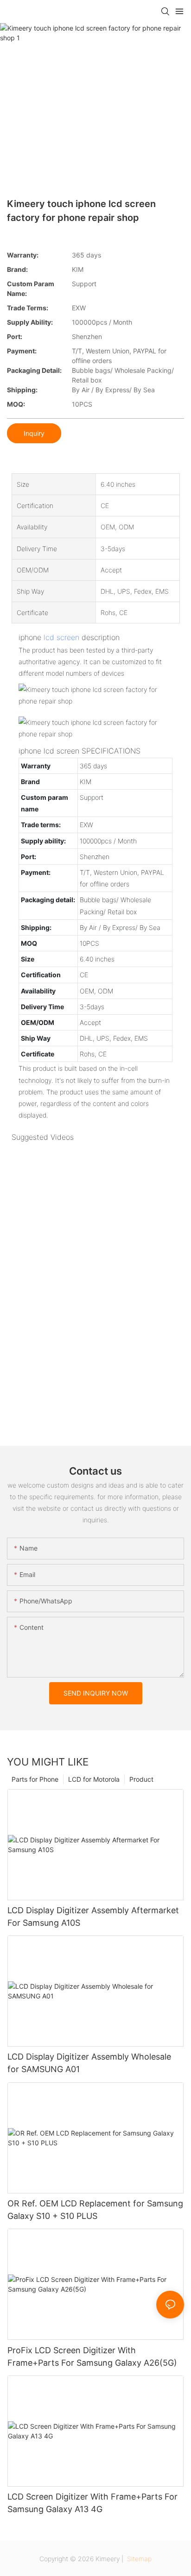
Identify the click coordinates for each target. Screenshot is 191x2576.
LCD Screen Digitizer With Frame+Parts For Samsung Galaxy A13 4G (92, 2503)
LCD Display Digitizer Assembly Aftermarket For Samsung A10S (93, 1916)
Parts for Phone (35, 1779)
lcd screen (61, 637)
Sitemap (138, 2559)
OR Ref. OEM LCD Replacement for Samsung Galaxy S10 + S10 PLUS (95, 2210)
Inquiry (34, 433)
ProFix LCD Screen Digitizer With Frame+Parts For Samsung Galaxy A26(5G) (92, 2356)
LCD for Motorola (94, 1779)
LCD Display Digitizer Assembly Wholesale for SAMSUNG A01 (89, 2063)
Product (141, 1779)
